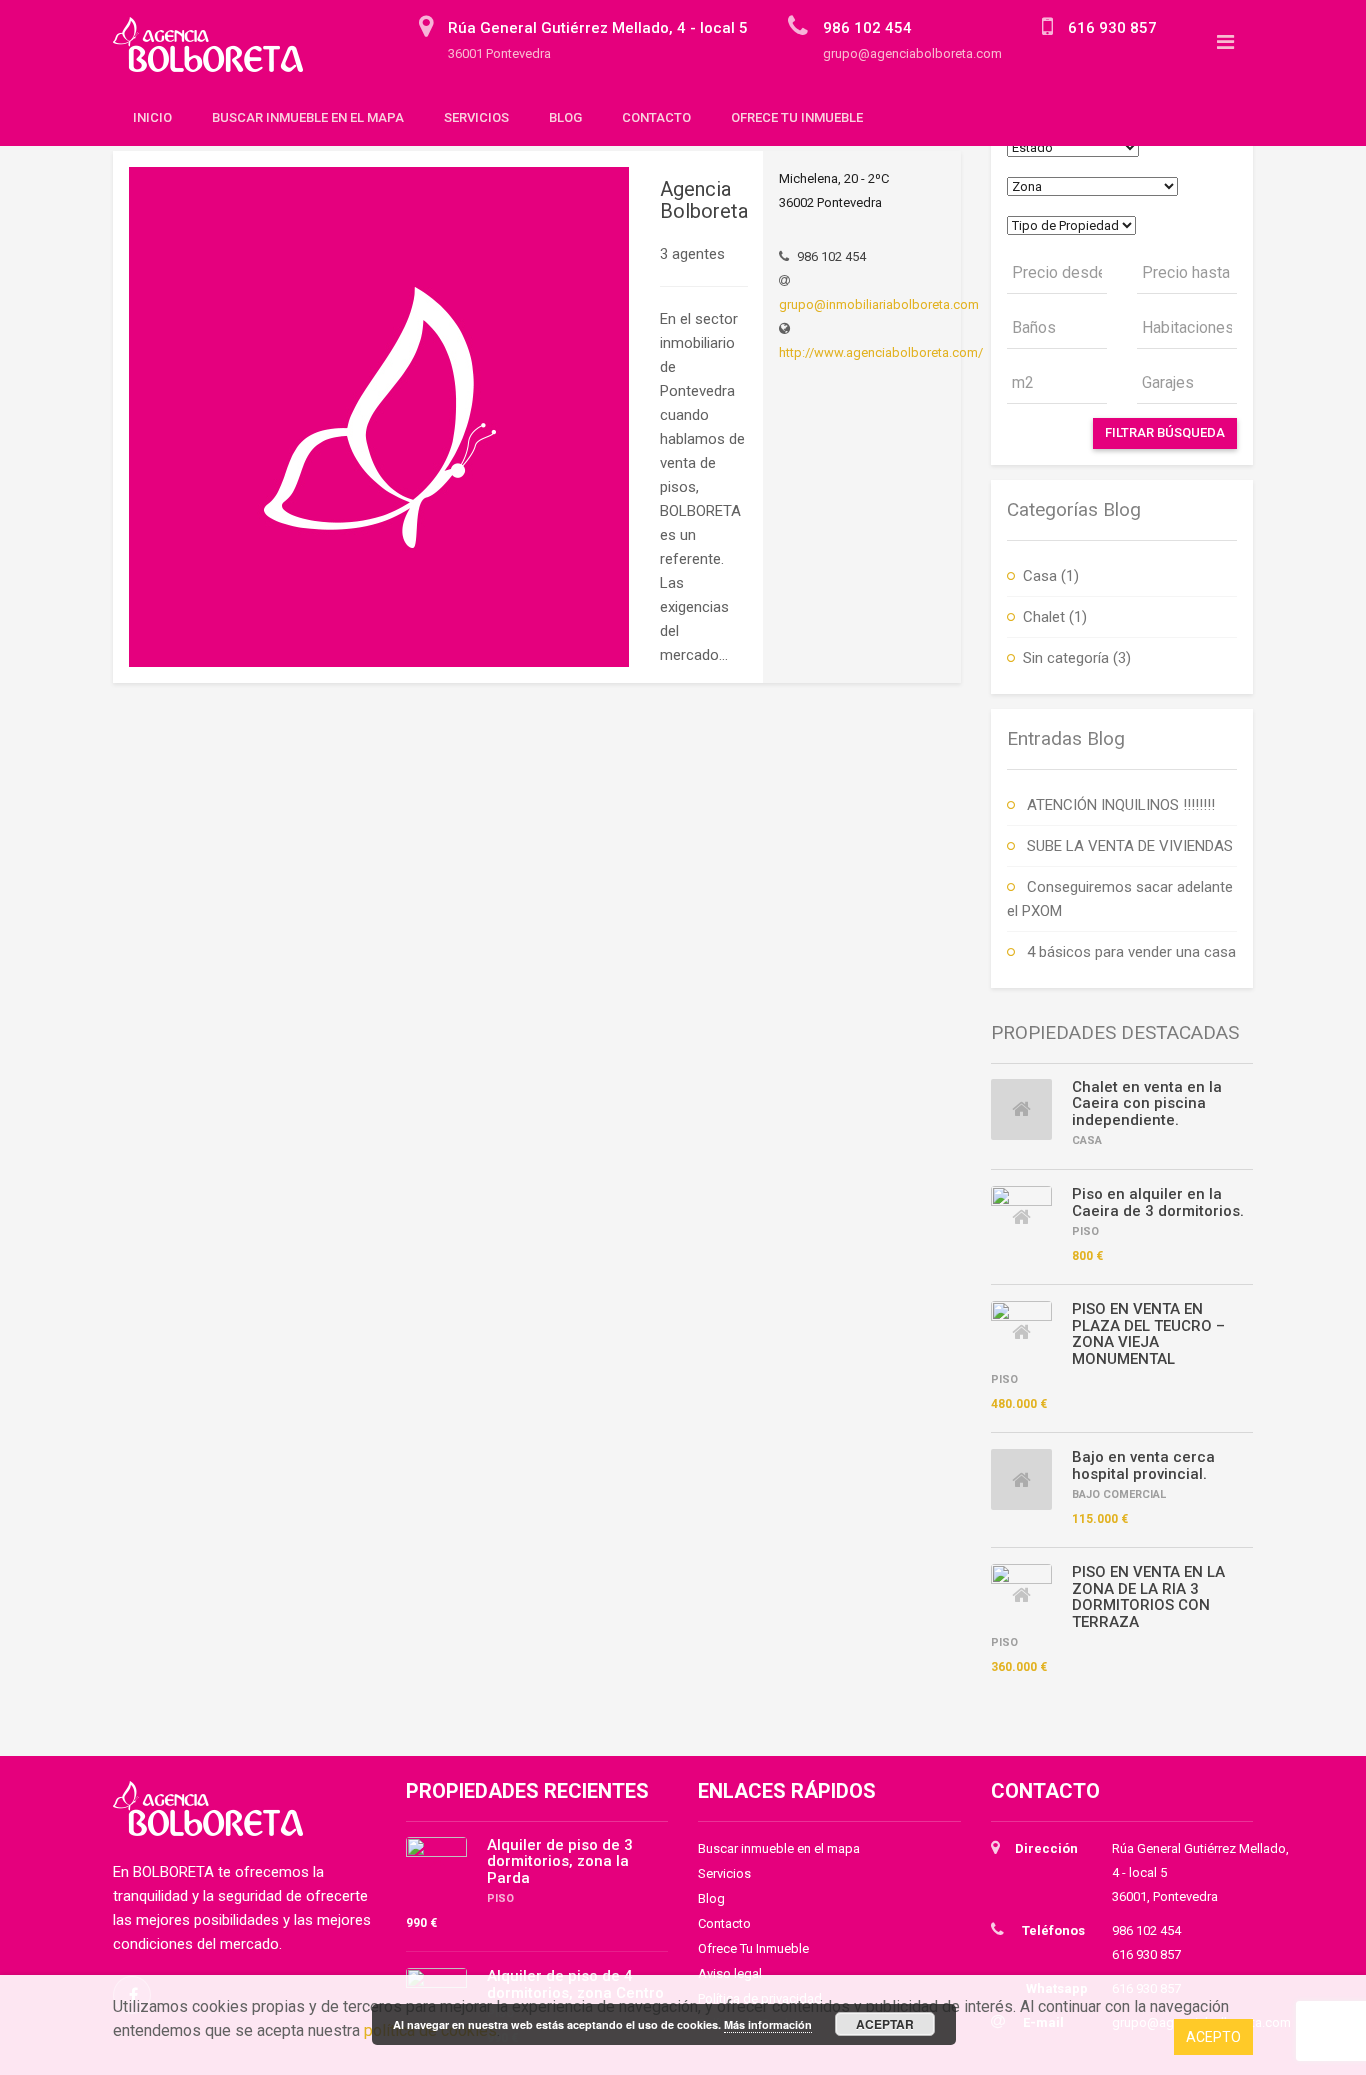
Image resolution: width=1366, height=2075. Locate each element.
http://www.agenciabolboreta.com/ (881, 352)
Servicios (476, 117)
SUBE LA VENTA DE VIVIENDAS (1130, 846)
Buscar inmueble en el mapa (308, 117)
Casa (1040, 576)
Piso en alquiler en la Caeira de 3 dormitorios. (1158, 1202)
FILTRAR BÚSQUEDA (1165, 432)
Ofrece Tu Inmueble (797, 117)
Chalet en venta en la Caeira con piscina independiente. (1147, 1103)
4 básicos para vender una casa (1131, 952)
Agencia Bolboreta (704, 200)
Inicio (152, 117)
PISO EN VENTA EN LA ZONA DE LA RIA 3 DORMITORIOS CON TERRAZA (1148, 1597)
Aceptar (885, 2024)
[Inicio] (215, 53)
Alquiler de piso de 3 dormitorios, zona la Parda (560, 1861)
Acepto (1213, 2037)
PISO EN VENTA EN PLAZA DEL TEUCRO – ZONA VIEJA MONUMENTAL (1148, 1334)
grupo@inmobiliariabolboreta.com (879, 304)
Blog (565, 117)
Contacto (656, 117)
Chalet (1044, 617)
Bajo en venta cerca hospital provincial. (1143, 1465)
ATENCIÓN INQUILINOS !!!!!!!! (1121, 805)
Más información (768, 2024)
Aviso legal (730, 1973)
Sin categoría (1066, 658)
